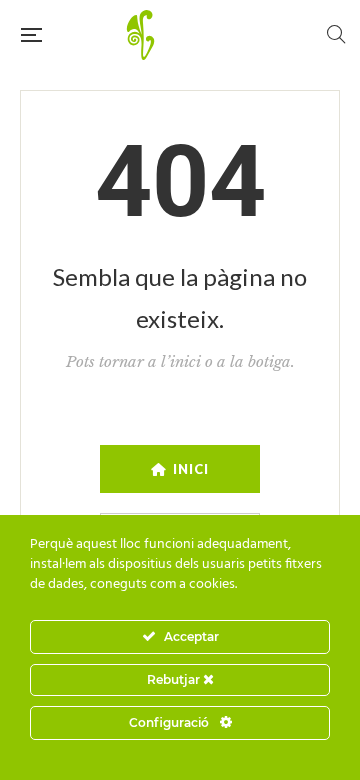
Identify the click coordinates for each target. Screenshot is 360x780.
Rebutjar (175, 679)
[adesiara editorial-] (184, 35)
